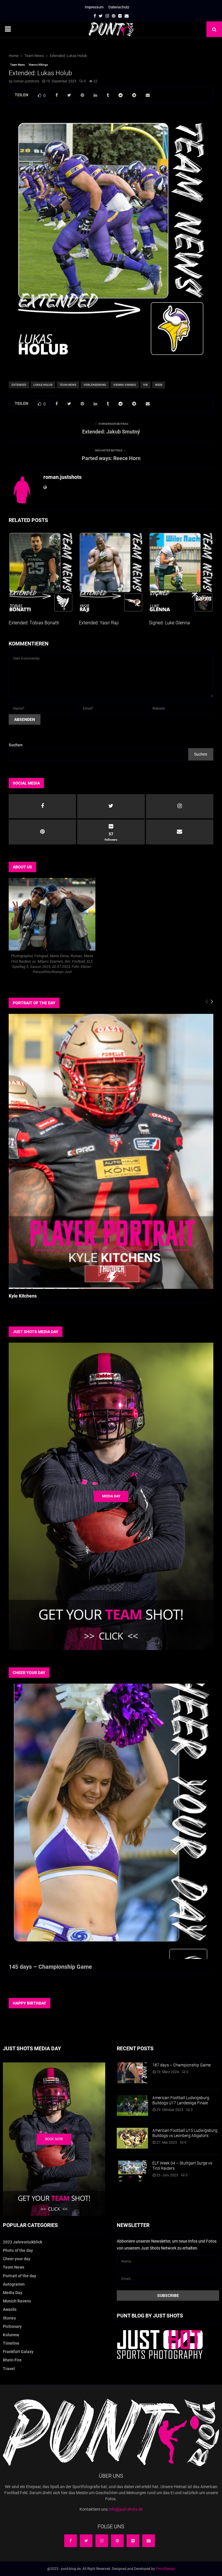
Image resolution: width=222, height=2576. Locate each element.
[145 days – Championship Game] (111, 1821)
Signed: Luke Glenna (169, 623)
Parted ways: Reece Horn (111, 458)
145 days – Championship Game (50, 1967)
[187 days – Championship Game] (132, 2073)
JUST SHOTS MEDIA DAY (36, 1332)
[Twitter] (86, 2541)
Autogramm (14, 2284)
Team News (17, 65)
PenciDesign (165, 2569)
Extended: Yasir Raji (99, 623)
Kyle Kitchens (23, 1296)
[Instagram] (102, 2541)
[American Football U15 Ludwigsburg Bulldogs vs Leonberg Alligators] (132, 2138)
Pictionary (12, 2326)
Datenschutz (119, 7)
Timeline (11, 2343)
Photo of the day (18, 2250)
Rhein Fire (12, 2360)
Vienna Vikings (38, 65)
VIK (145, 385)
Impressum (94, 7)
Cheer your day (17, 2259)
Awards (10, 2309)
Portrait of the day (20, 2276)
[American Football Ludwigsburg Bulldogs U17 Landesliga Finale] (132, 2106)
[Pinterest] (117, 2541)
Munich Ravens (17, 2301)
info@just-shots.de (126, 2509)
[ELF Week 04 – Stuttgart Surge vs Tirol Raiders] (132, 2171)
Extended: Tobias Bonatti (34, 623)
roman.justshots (26, 81)
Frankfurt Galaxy (18, 2352)
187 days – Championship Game (182, 2065)
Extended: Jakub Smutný (111, 432)
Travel (9, 2369)
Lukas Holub (43, 385)
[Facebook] (71, 2541)
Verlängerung (95, 385)
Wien (159, 385)
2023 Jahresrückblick (23, 2242)
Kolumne (11, 2335)
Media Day (13, 2293)
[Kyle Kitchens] (111, 1151)
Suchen (16, 745)
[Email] (149, 2541)
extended (19, 385)
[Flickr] (133, 2541)
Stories (9, 2318)
